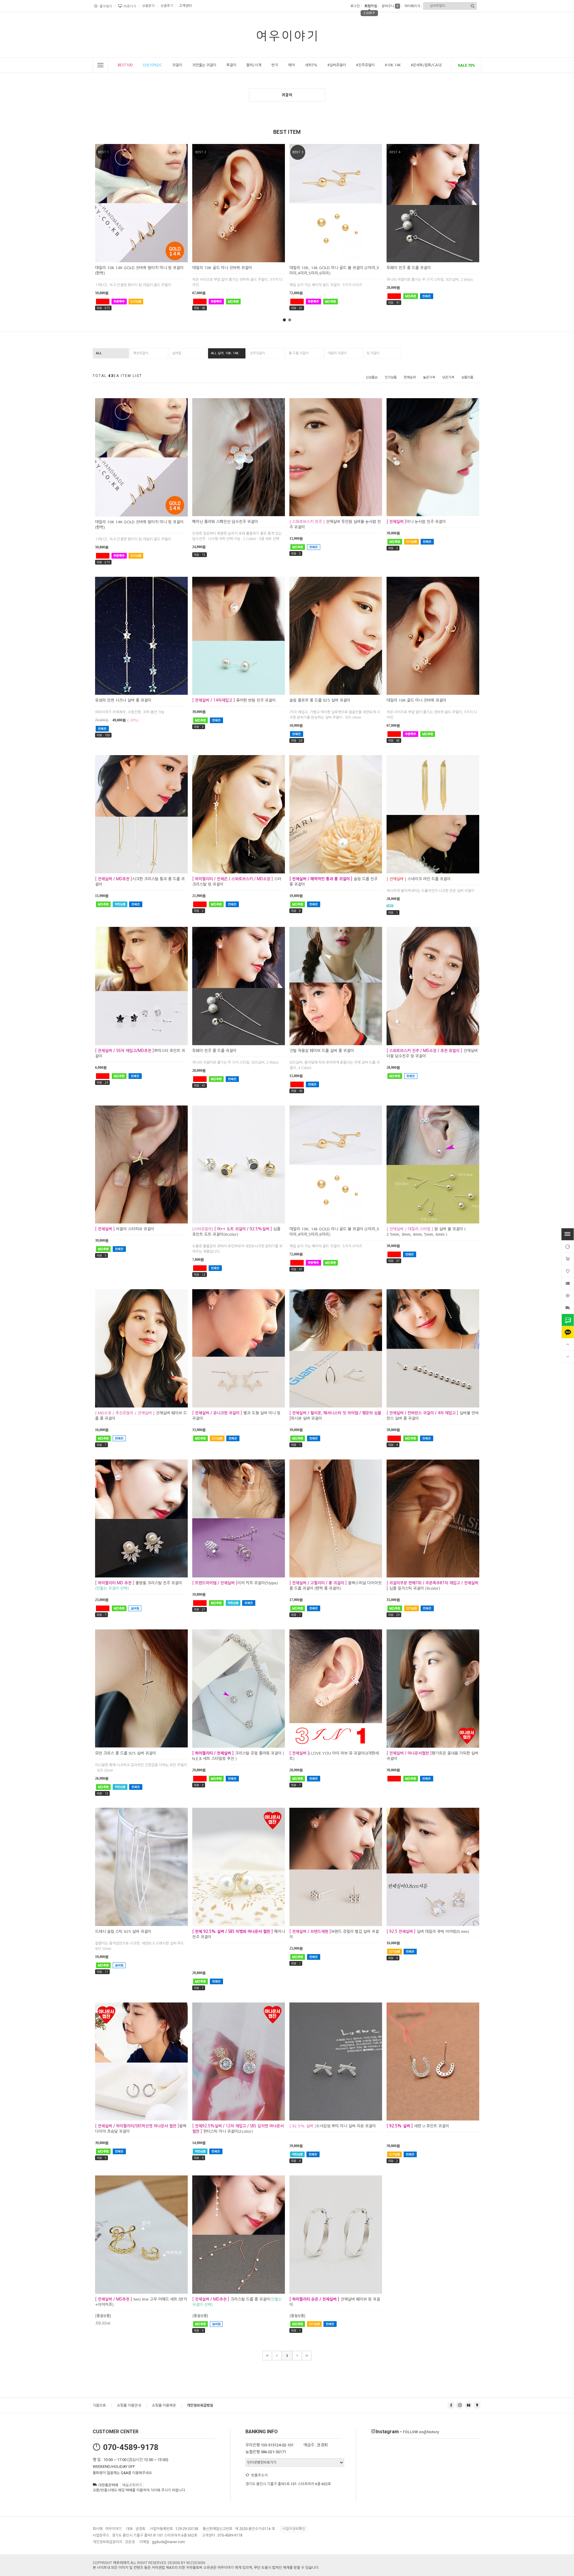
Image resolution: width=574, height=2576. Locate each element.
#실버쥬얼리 (337, 65)
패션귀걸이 (141, 353)
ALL (99, 353)
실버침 (177, 353)
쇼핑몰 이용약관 (164, 2405)
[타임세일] (568, 1246)
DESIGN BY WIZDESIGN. (187, 2563)
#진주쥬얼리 (365, 65)
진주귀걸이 (257, 353)
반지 (275, 65)
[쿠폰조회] (568, 1283)
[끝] (307, 2356)
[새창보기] (148, 257)
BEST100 (125, 65)
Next (488, 217)
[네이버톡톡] (568, 1320)
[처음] (267, 2356)
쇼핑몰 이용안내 (129, 2405)
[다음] (297, 2356)
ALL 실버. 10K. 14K (225, 353)
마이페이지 (412, 6)
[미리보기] (134, 257)
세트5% (311, 65)
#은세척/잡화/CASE (426, 65)
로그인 (355, 6)
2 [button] (290, 320)
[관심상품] (568, 1271)
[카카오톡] (568, 1332)
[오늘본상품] (568, 1295)
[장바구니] (568, 1259)
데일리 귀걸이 (337, 353)
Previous (86, 217)
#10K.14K (393, 65)
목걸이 (231, 65)
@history (421, 2432)
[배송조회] (568, 1308)
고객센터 (185, 6)
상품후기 (167, 6)
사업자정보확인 (294, 2529)
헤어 (291, 65)
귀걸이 (177, 65)
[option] (141, 233)
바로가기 (130, 6)
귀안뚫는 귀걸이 (204, 65)
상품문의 (148, 6)
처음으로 (99, 2405)
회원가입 (370, 6)
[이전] (277, 2356)
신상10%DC (152, 65)
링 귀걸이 (373, 353)
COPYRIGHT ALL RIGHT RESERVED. (130, 2563)
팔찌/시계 (254, 65)
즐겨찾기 (106, 6)
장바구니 (390, 6)
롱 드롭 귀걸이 (299, 353)
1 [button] (284, 320)
